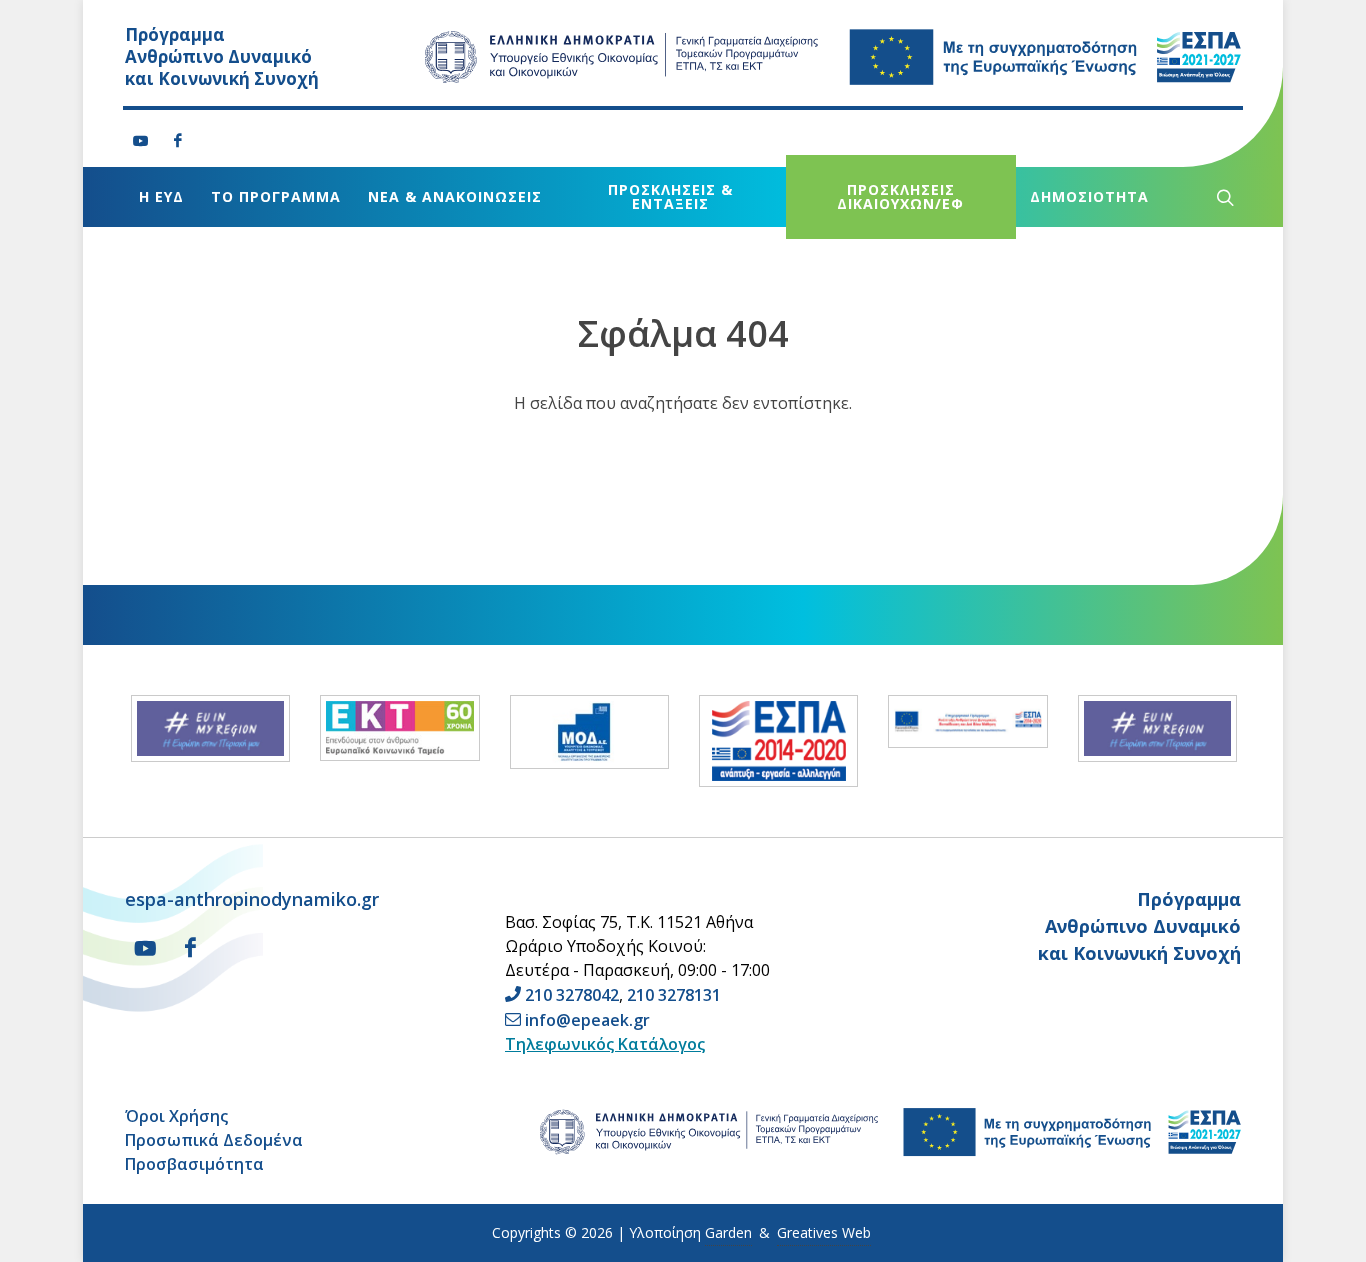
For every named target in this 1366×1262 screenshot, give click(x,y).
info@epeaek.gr (587, 1020)
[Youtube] (141, 141)
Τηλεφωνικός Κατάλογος (605, 1044)
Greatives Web (824, 1232)
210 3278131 (674, 995)
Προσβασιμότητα (194, 1164)
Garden (728, 1232)
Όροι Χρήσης (176, 1116)
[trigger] (1223, 197)
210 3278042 (572, 995)
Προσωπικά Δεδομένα (214, 1140)
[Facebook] (178, 141)
